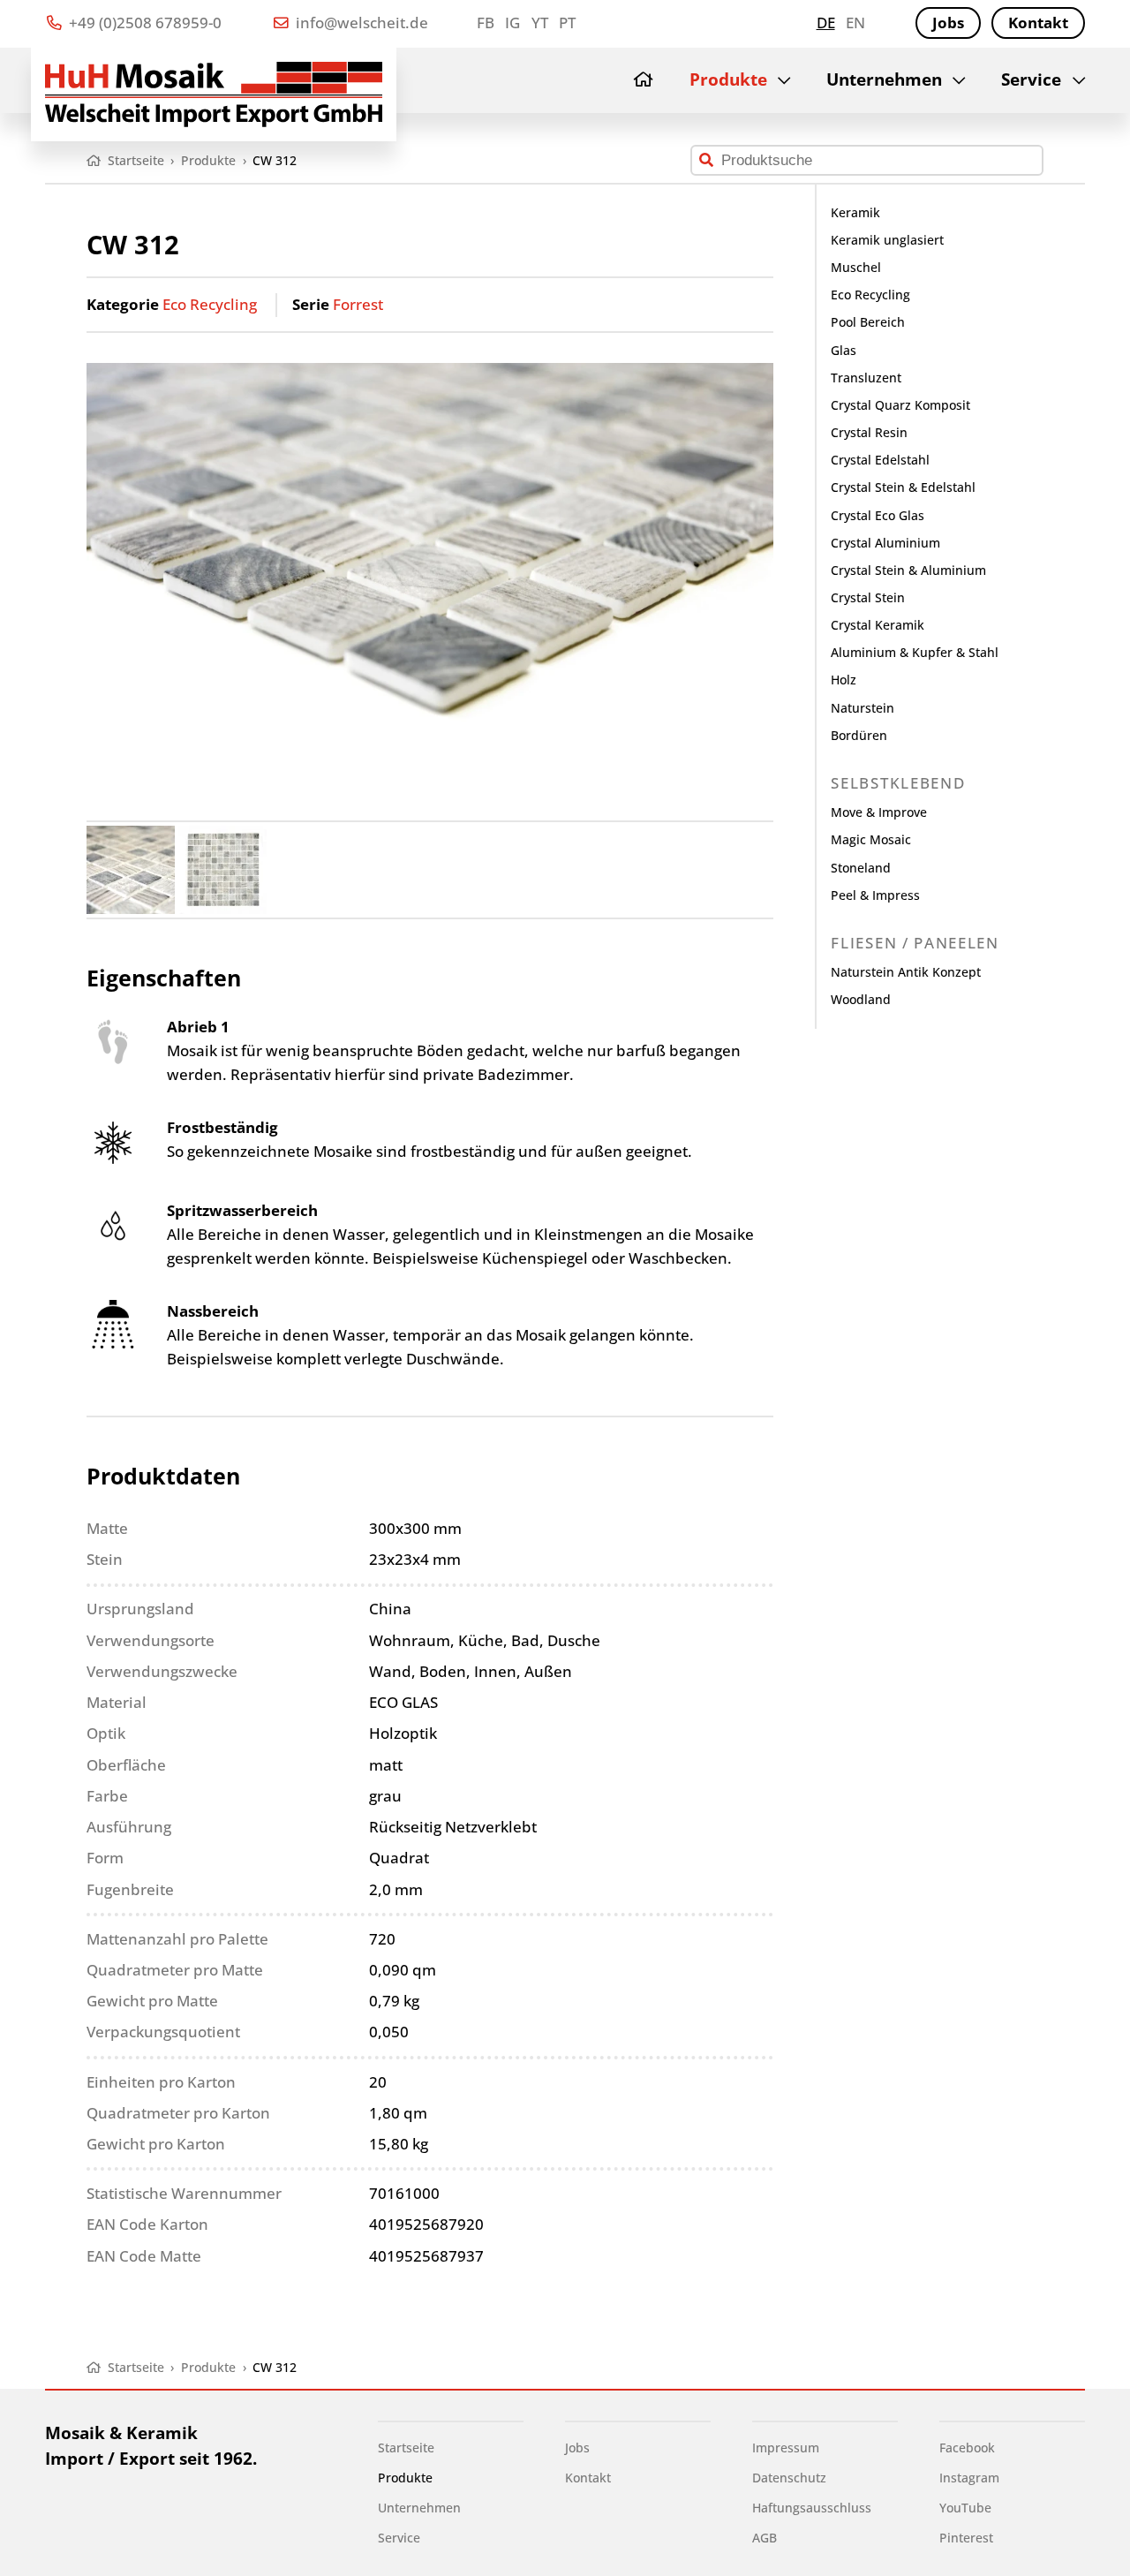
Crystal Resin (869, 432)
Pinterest (966, 2538)
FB (486, 23)
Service (1031, 79)
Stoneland (861, 868)
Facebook (967, 2448)
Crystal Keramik (878, 625)
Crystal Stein (868, 597)
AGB (765, 2538)
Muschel (856, 267)
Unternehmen (884, 79)
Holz (844, 680)
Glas (844, 350)
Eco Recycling (210, 304)
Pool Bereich (868, 322)
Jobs (948, 23)
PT (567, 23)
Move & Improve (879, 812)
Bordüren (859, 735)
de (826, 23)
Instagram (969, 2478)
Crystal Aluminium (885, 543)
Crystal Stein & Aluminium (908, 570)
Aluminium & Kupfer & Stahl (915, 652)
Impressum (786, 2448)
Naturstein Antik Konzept (906, 972)
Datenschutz (789, 2478)
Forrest (358, 304)
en (855, 23)
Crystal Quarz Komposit (900, 405)
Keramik (855, 212)
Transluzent (866, 378)
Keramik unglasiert (887, 240)
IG (512, 23)
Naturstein (863, 708)
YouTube (965, 2508)
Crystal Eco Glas (878, 515)
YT (540, 23)
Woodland (861, 999)
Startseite (406, 2448)
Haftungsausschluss (812, 2508)
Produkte (728, 79)
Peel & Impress (875, 895)
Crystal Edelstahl (880, 460)
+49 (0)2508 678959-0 (143, 23)
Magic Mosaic (871, 839)
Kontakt (1038, 23)
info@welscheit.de (360, 23)
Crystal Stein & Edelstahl (903, 487)
